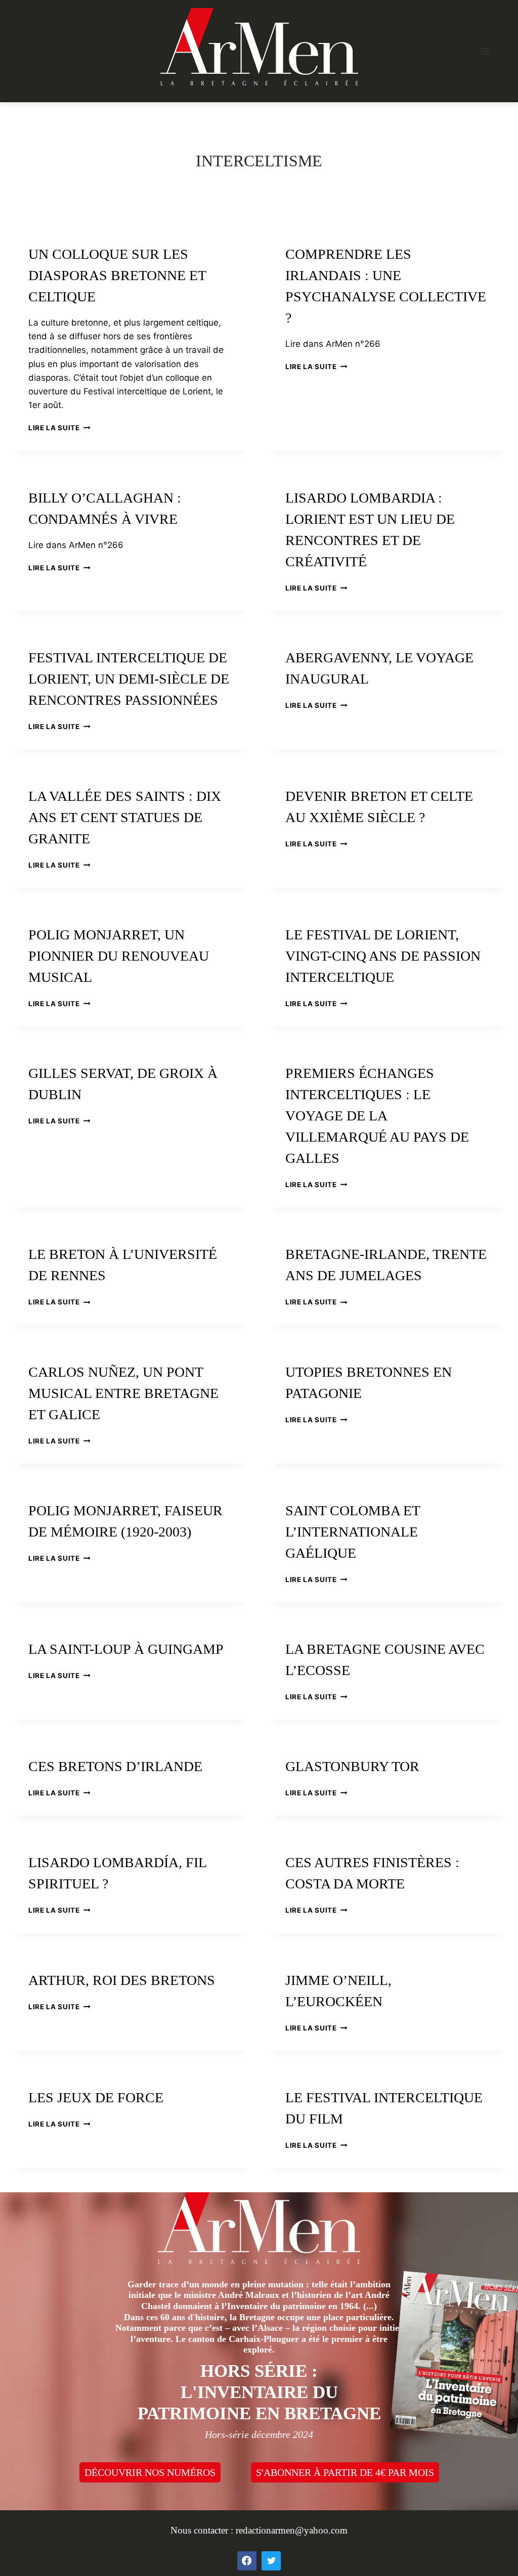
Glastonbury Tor (352, 1766)
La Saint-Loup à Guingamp (126, 1649)
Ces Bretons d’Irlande (115, 1766)
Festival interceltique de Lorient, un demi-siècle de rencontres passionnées (129, 679)
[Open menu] (484, 51)
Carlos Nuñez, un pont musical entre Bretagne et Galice (123, 1393)
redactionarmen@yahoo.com (292, 2530)
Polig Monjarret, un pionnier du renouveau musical (119, 956)
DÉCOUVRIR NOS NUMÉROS (150, 2472)
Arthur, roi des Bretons (122, 1980)
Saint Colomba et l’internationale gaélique (353, 1532)
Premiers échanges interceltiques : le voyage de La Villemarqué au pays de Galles (377, 1116)
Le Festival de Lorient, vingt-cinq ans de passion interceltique (383, 956)
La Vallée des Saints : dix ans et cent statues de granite (125, 817)
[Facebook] (247, 2561)
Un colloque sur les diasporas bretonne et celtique (117, 275)
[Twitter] (271, 2561)
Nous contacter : (203, 2530)
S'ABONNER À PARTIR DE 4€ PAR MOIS (345, 2472)
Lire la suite (59, 428)
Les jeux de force (96, 2097)
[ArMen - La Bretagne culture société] (259, 47)
